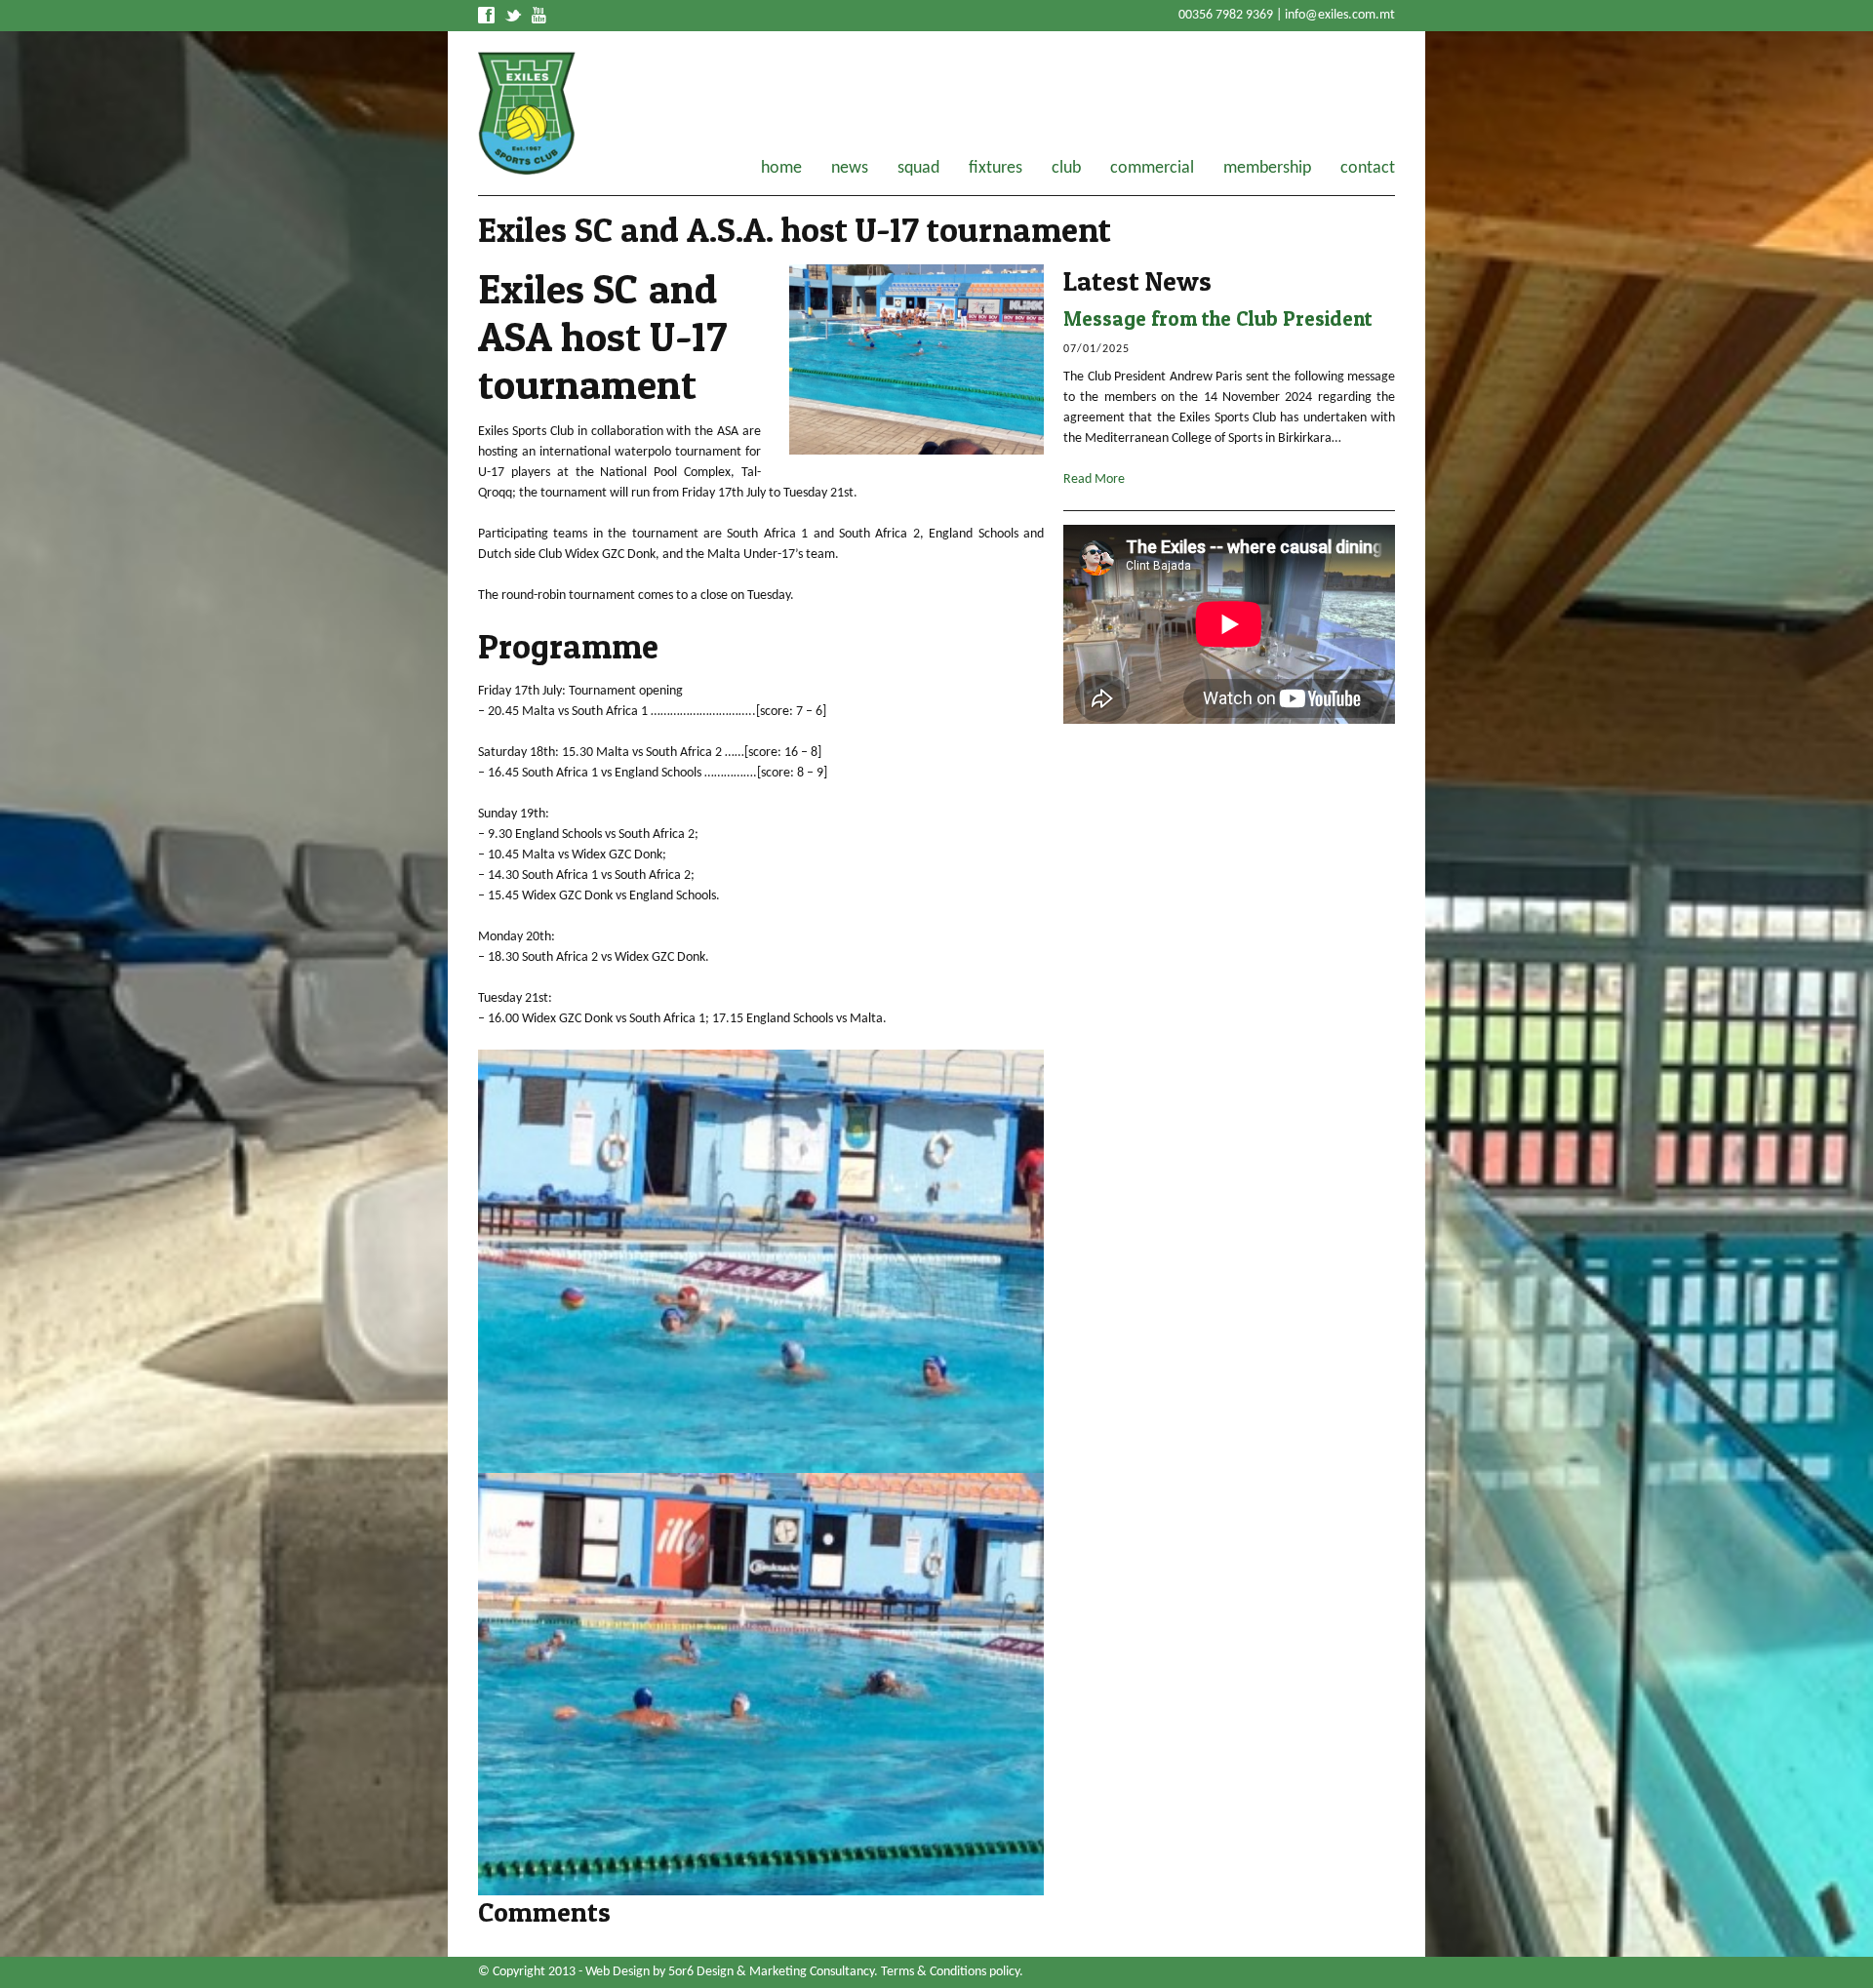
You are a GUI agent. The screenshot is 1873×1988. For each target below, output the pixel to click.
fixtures (996, 169)
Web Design (618, 1972)
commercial (1152, 169)
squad (918, 169)
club (1066, 169)
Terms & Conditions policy (950, 1972)
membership (1267, 169)
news (850, 169)
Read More (1094, 479)
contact (1368, 169)
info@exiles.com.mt (1340, 15)
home (781, 169)
